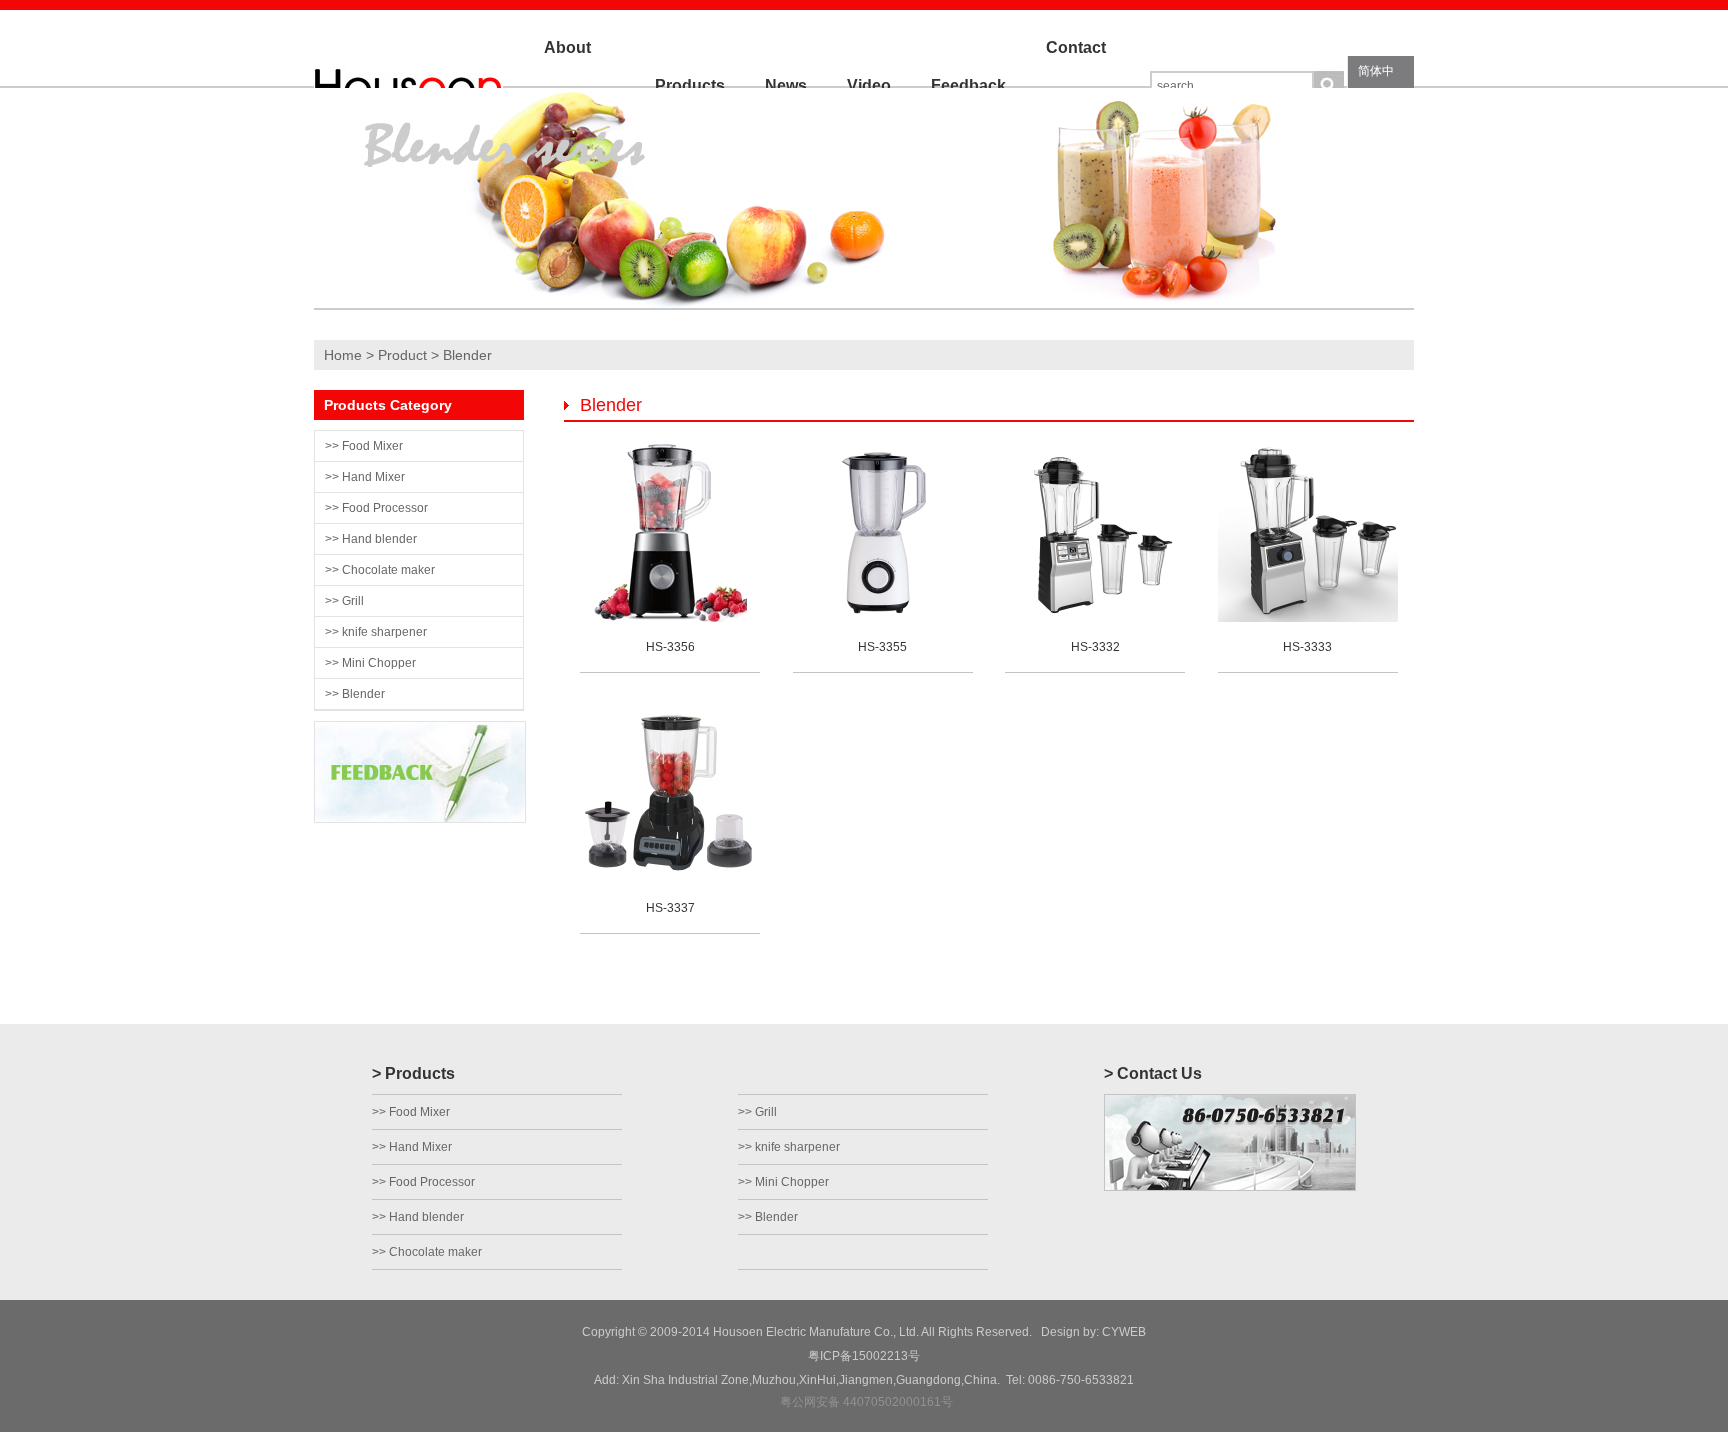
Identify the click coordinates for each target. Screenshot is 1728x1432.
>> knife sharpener (376, 632)
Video (869, 85)
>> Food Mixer (364, 446)
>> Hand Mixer (365, 477)
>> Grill (344, 601)
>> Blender (355, 694)
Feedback (968, 85)
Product (402, 355)
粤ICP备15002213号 (864, 1356)
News (786, 85)
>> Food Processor (376, 508)
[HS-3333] (1308, 618)
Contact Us (1076, 85)
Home (343, 355)
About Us (567, 85)
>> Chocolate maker (380, 570)
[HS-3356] (670, 618)
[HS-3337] (670, 879)
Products (690, 85)
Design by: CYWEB (1090, 1332)
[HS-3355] (883, 618)
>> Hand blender (371, 539)
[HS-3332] (1095, 618)
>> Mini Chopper (370, 663)
